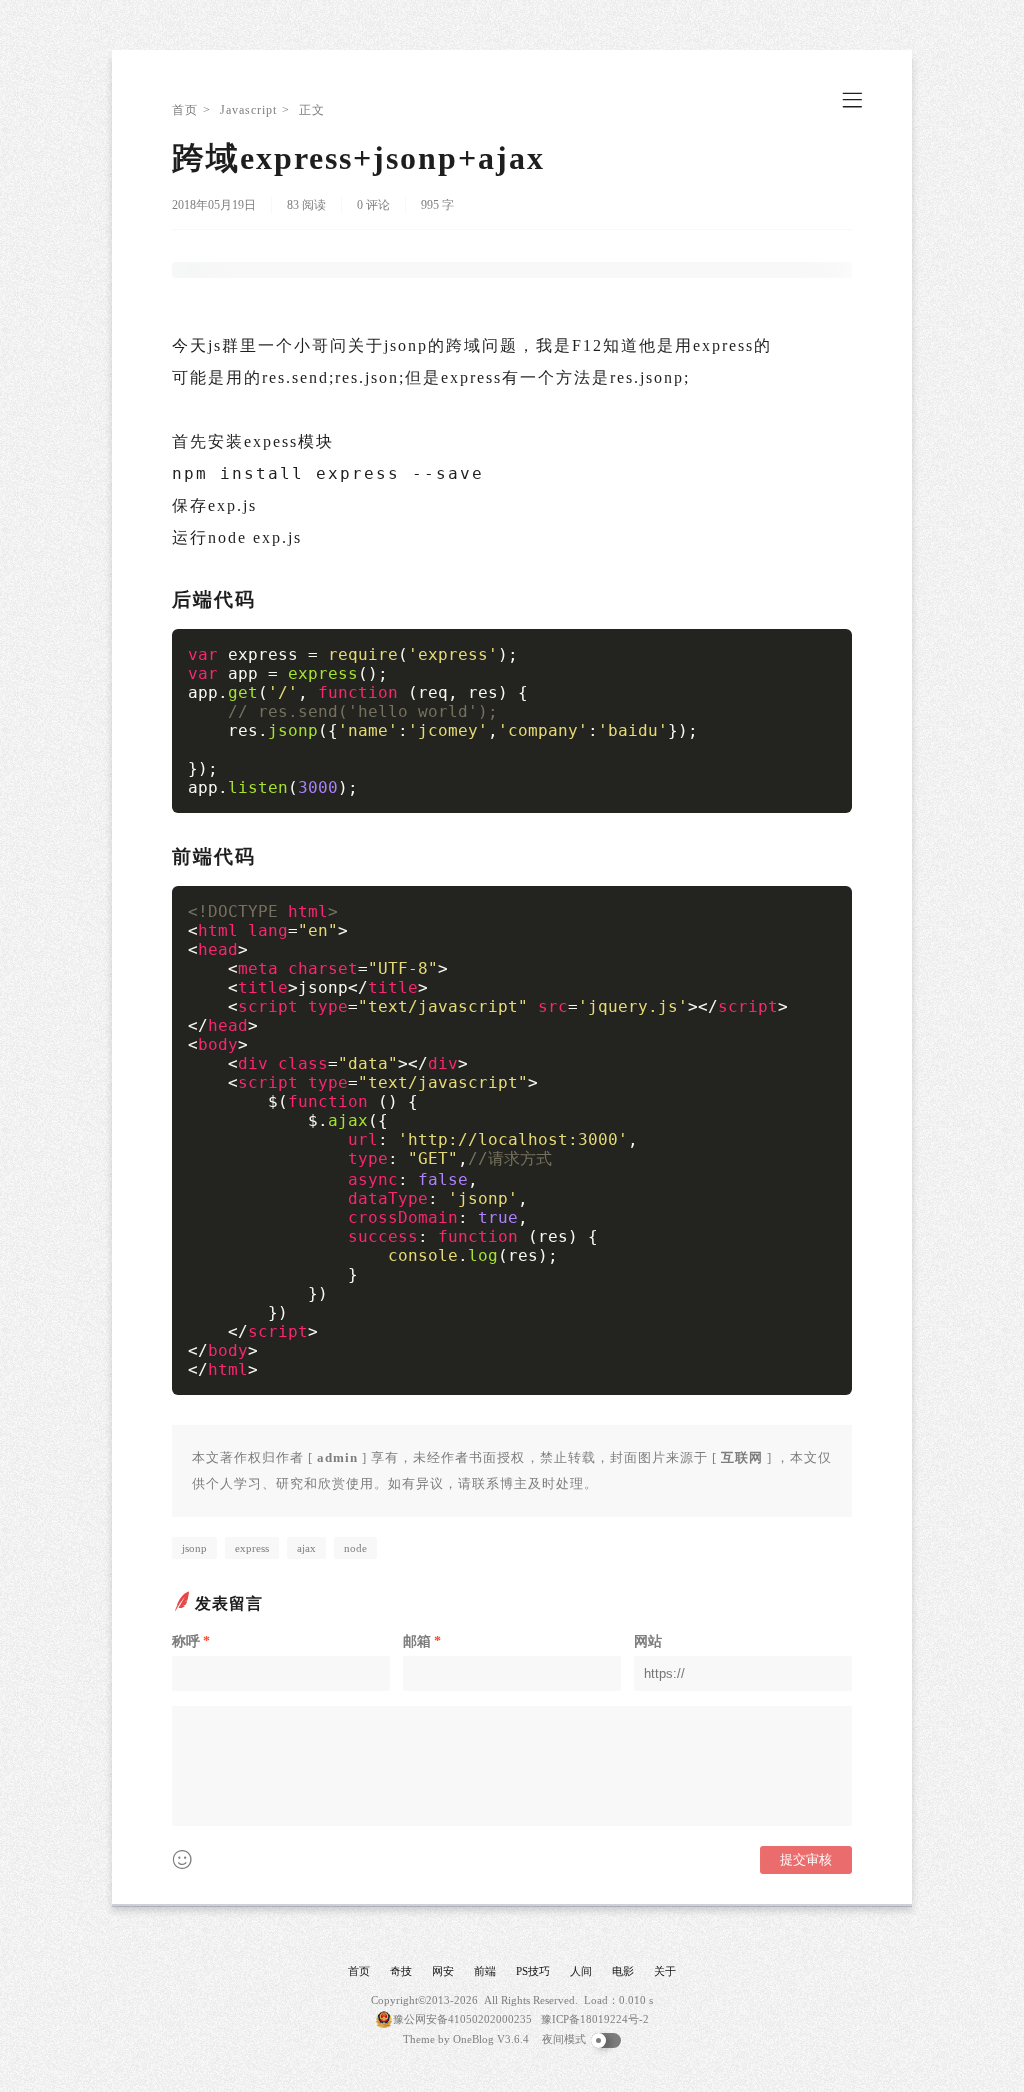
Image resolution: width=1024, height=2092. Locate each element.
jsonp (194, 1548)
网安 (443, 1971)
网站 (648, 1641)
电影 (623, 1971)
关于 (665, 1971)
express (252, 1548)
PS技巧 (533, 1971)
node (355, 1548)
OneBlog (473, 2039)
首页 (185, 110)
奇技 (401, 1971)
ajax (306, 1548)
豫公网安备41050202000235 (462, 2019)
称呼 (191, 1641)
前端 (485, 1971)
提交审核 (806, 1859)
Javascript (248, 110)
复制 (827, 646)
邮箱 (422, 1641)
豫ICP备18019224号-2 (595, 2019)
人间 (581, 1971)
